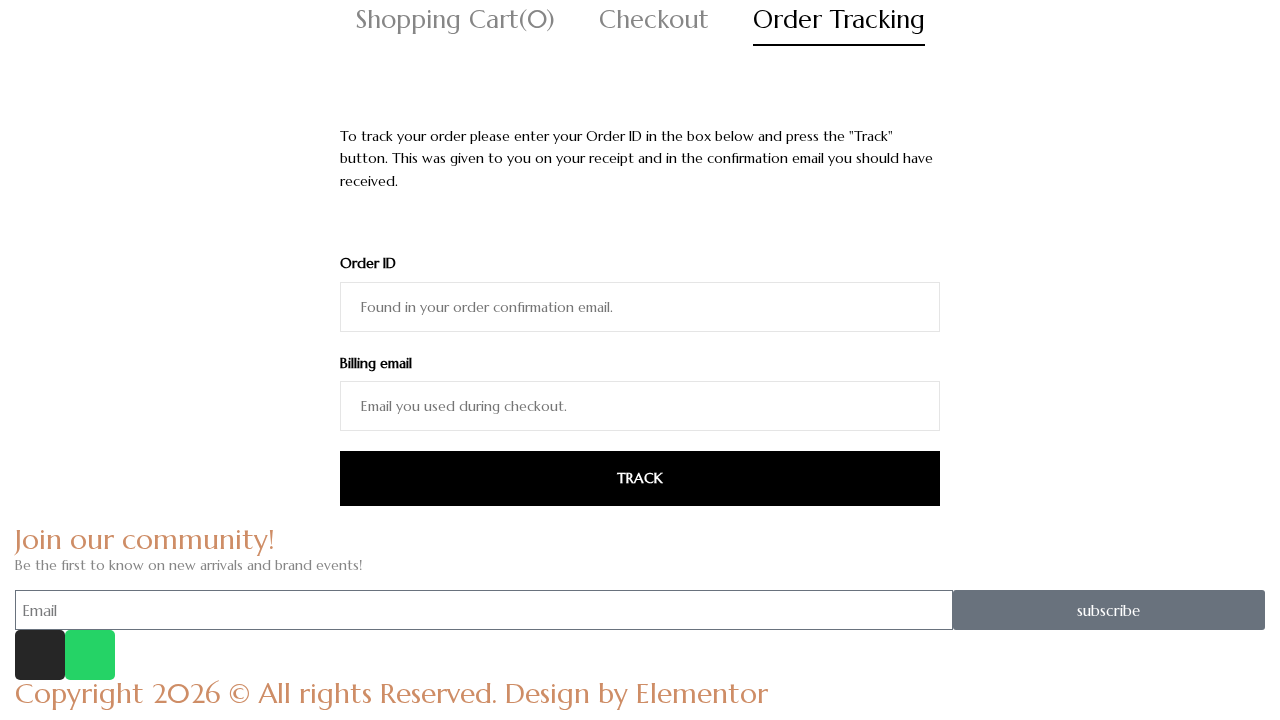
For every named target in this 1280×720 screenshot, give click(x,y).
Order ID (368, 263)
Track (640, 478)
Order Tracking (839, 19)
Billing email (376, 363)
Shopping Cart (455, 19)
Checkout (654, 19)
